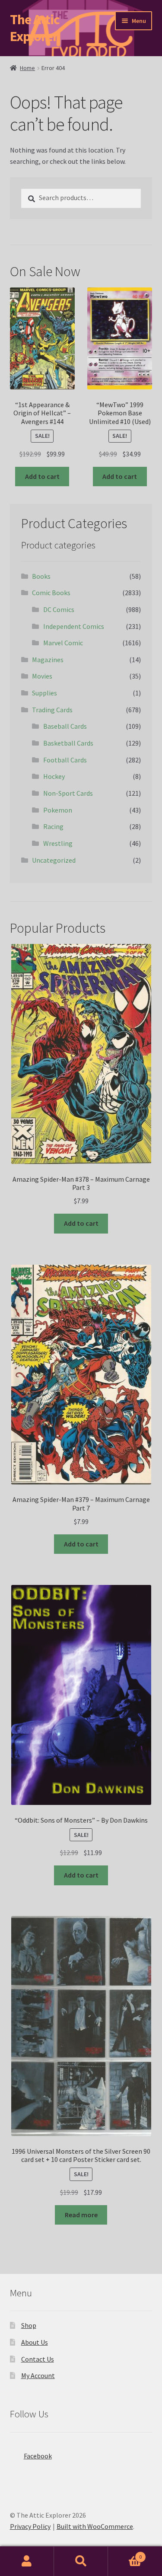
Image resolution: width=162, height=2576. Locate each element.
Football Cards (65, 760)
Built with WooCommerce (95, 2526)
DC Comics (59, 609)
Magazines (48, 660)
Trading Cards (52, 710)
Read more (81, 2215)
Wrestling (58, 843)
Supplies (44, 693)
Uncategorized (54, 860)
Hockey (54, 776)
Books (41, 576)
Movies (42, 676)
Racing (53, 826)
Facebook (38, 2456)
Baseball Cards (65, 726)
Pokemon (58, 810)
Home (27, 68)
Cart (125, 2554)
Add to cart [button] (42, 476)
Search (81, 2561)
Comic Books (51, 593)
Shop (29, 2325)
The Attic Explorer (35, 28)
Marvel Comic (63, 643)
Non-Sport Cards (68, 793)
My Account (38, 2375)
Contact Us (38, 2359)
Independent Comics (74, 626)
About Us (35, 2342)
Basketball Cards (68, 743)
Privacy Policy (30, 2526)
